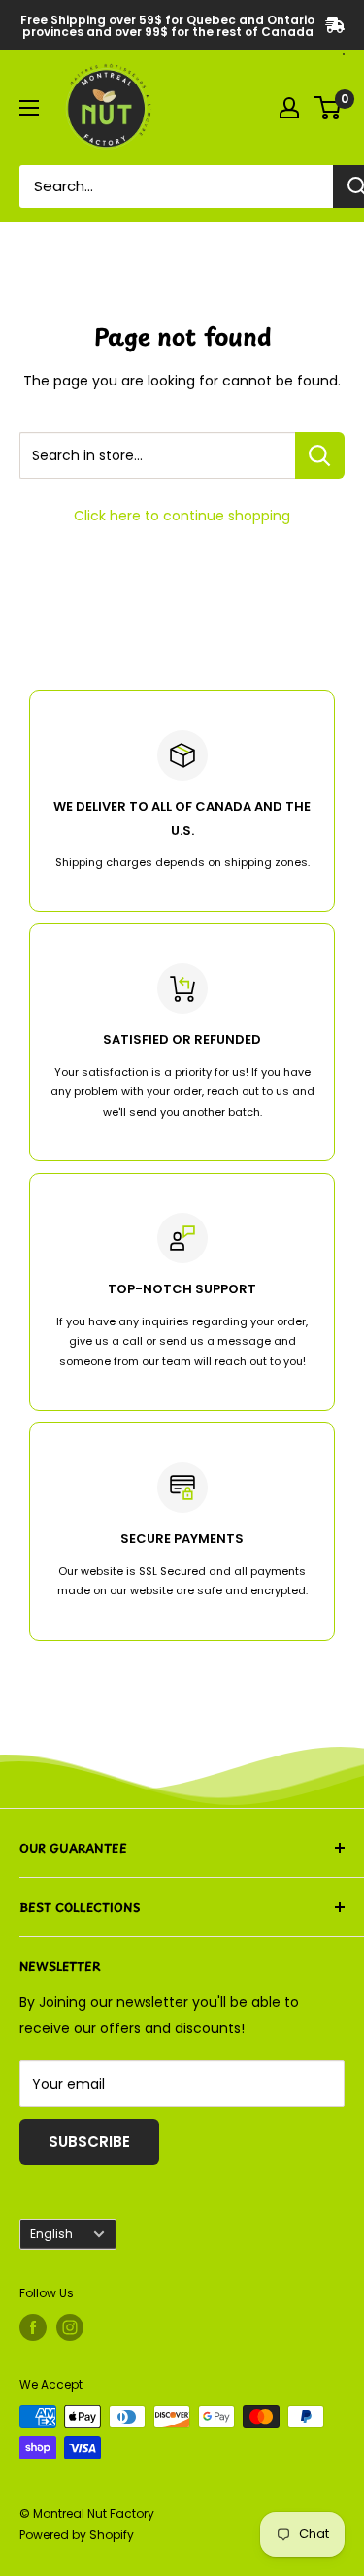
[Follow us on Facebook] (33, 2327)
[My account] (289, 108)
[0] (329, 108)
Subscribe (89, 2141)
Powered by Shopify (77, 2535)
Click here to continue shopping (182, 516)
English (51, 2234)
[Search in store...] (320, 455)
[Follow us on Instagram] (70, 2327)
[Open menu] (29, 108)
